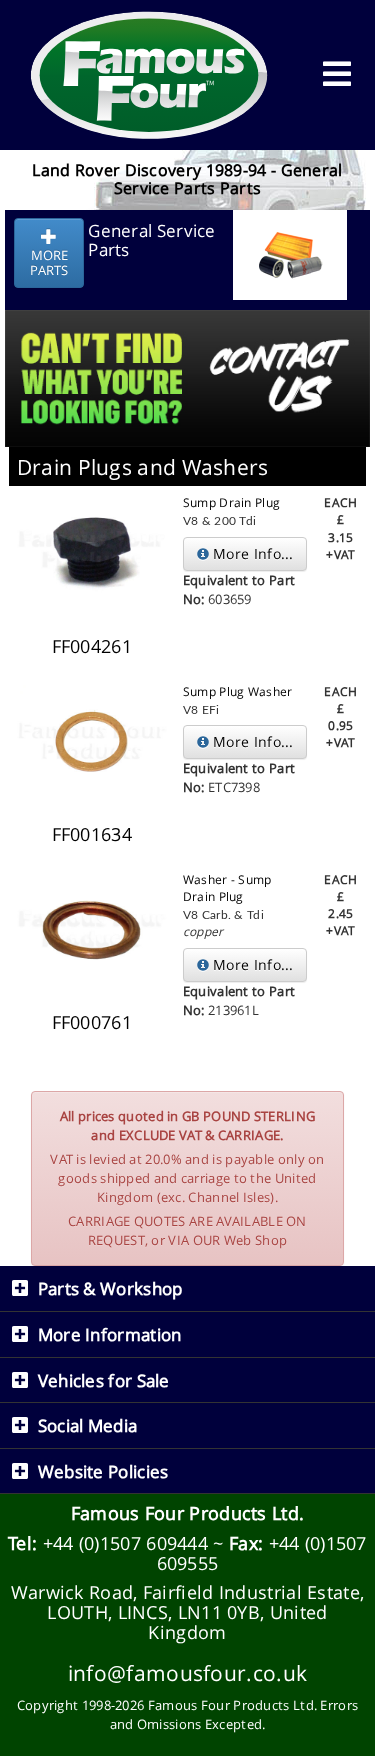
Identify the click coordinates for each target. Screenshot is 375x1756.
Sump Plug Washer (238, 691)
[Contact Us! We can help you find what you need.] (187, 328)
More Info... (251, 553)
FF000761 (92, 1022)
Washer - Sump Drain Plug (227, 888)
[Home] (150, 75)
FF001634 (92, 834)
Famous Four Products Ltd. (188, 1513)
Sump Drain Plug (232, 502)
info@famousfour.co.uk (187, 1672)
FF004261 (92, 646)
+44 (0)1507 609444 (125, 1543)
